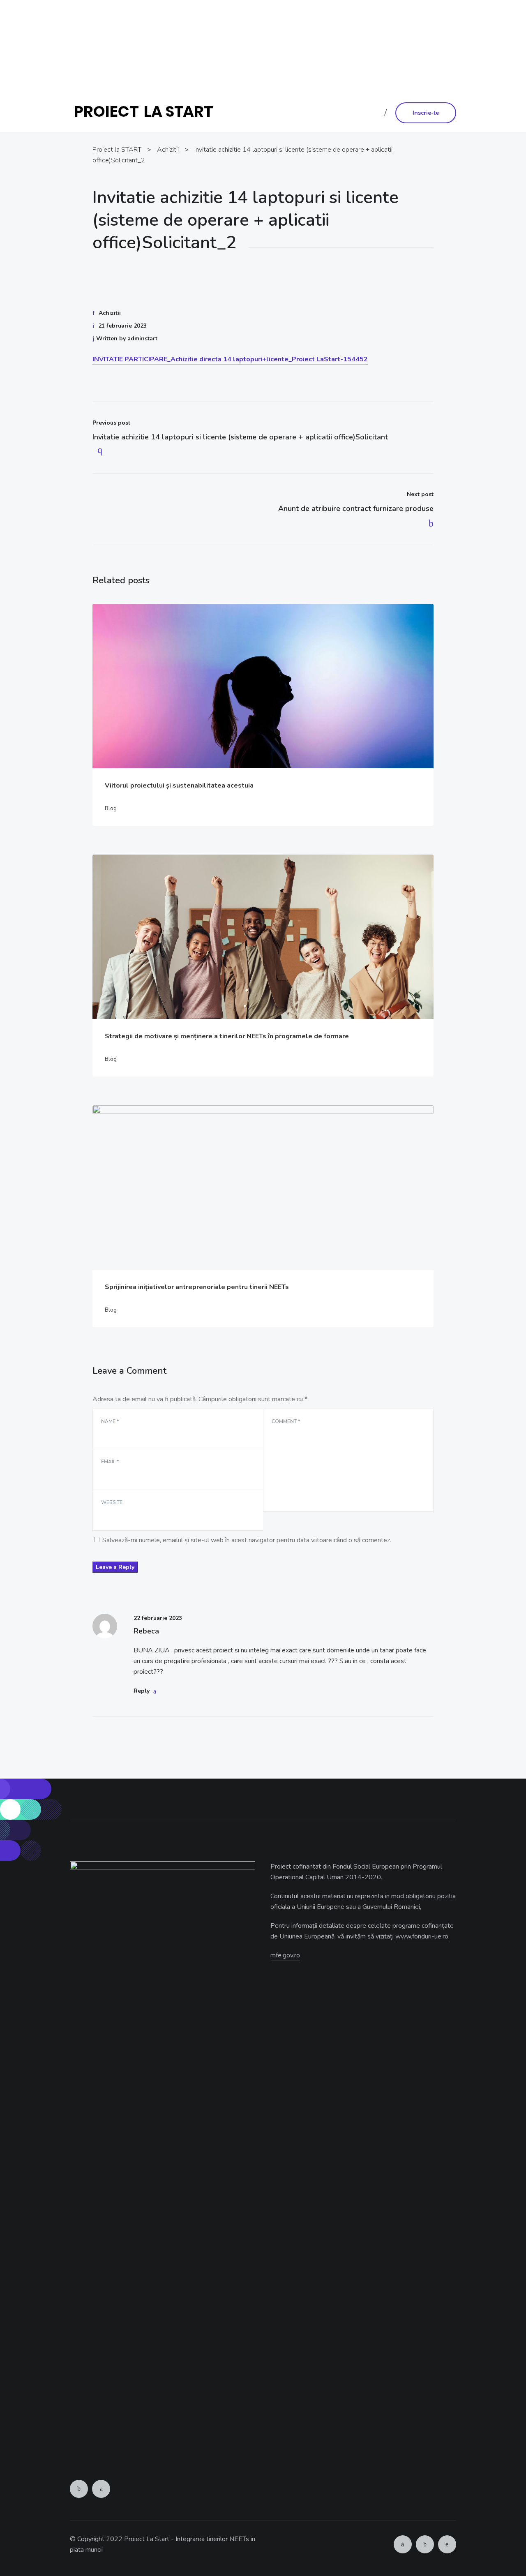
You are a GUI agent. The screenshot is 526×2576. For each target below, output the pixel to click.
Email (110, 1462)
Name (110, 1421)
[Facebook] (79, 2489)
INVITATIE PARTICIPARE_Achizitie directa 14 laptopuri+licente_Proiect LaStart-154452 (230, 359)
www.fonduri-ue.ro (342, 68)
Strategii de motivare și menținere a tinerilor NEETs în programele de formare (227, 1036)
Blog (111, 808)
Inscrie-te (426, 113)
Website (112, 1502)
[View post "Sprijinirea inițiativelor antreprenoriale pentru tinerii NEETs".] (263, 1188)
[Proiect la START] (147, 112)
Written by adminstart (127, 338)
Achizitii (110, 313)
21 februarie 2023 (122, 326)
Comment (286, 1421)
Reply (142, 1691)
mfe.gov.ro (285, 1955)
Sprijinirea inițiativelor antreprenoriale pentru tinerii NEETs (197, 1287)
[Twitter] (101, 2489)
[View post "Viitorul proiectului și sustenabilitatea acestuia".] (263, 686)
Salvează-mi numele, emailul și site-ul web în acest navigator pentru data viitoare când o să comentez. (247, 1540)
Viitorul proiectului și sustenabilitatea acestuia (179, 786)
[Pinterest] (447, 2544)
